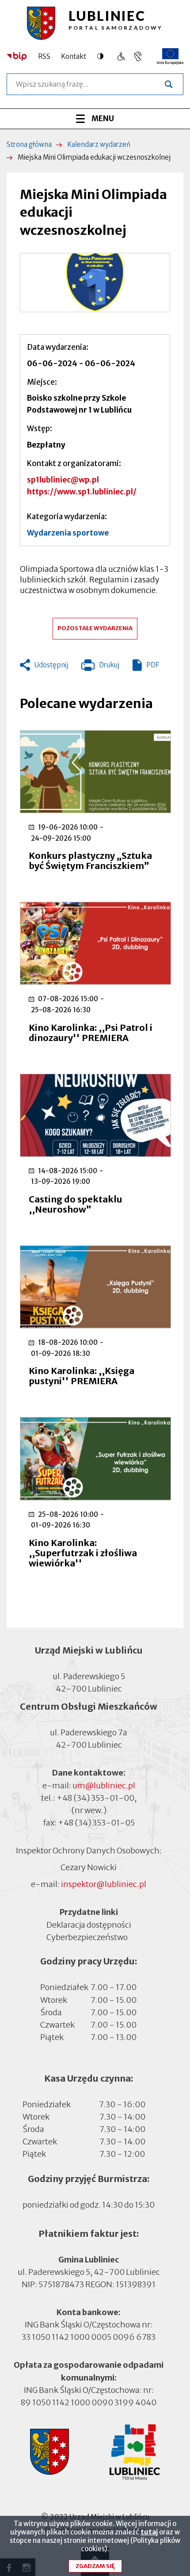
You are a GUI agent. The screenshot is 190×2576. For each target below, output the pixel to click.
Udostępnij (51, 665)
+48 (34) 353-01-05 (96, 1823)
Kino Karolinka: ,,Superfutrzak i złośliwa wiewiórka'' (83, 1553)
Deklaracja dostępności (89, 1924)
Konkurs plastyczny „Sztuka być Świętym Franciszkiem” (90, 861)
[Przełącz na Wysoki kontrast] (103, 56)
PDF (153, 665)
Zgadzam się (95, 2566)
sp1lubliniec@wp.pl (63, 480)
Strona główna (29, 144)
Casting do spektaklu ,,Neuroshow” (76, 1204)
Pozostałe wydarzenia (95, 628)
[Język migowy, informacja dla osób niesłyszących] (121, 56)
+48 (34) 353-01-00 (95, 1798)
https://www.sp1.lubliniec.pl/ (82, 492)
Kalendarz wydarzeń (99, 144)
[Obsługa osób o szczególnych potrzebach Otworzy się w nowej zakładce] (138, 56)
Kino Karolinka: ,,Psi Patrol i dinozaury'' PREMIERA (91, 1033)
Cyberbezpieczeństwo (87, 1937)
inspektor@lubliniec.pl (104, 1884)
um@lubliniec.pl (104, 1786)
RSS (44, 56)
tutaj (149, 2532)
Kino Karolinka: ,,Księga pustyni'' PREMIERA (82, 1376)
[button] (95, 283)
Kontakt (74, 56)
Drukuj (100, 667)
